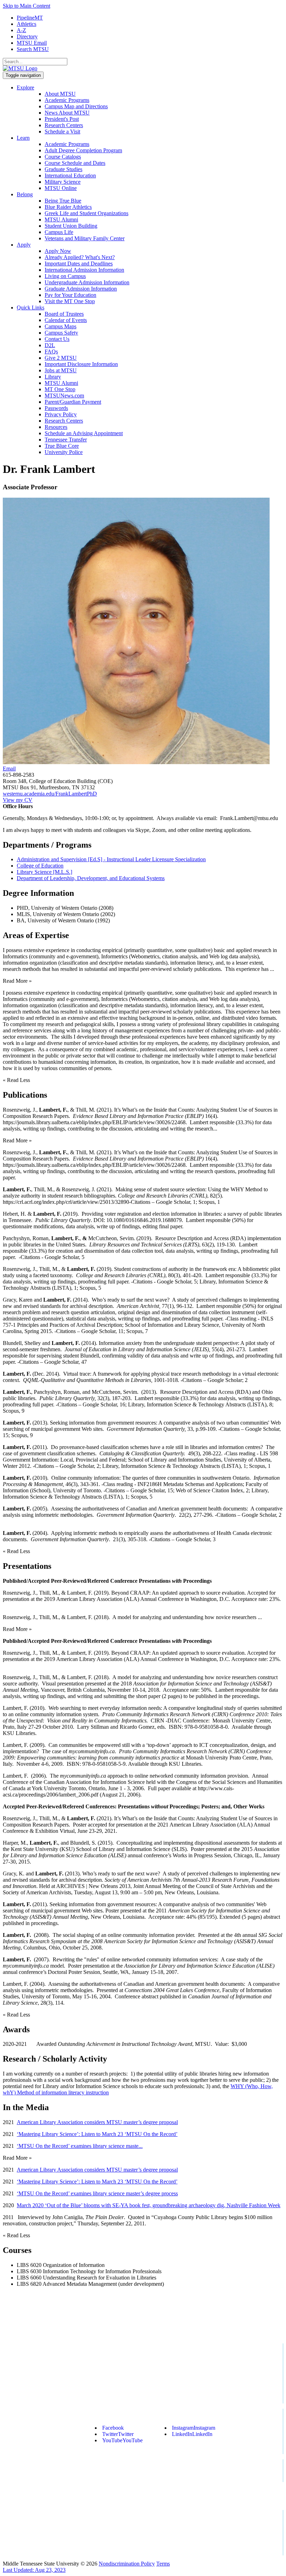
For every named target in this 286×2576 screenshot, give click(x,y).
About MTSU (60, 94)
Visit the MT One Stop (70, 301)
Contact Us (57, 339)
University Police (64, 452)
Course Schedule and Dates (75, 163)
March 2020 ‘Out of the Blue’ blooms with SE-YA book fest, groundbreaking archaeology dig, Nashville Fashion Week (149, 2205)
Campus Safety (61, 333)
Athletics (27, 24)
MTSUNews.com (64, 396)
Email (9, 769)
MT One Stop (60, 389)
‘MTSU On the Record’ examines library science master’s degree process (97, 2193)
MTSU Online (61, 188)
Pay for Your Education (70, 295)
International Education (70, 175)
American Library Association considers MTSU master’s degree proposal (97, 2122)
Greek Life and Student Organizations (86, 213)
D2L (50, 345)
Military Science (63, 182)
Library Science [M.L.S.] (44, 872)
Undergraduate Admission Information (87, 282)
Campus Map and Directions (76, 106)
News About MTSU (67, 113)
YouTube (122, 2440)
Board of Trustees (64, 314)
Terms (163, 2564)
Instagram (194, 2428)
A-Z (21, 30)
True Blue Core (62, 446)
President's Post (62, 119)
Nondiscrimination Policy (127, 2564)
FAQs (51, 352)
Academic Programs (67, 100)
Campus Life (59, 232)
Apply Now (58, 251)
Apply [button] (24, 245)
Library (53, 377)
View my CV (18, 800)
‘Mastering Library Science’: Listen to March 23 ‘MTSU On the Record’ (97, 2134)
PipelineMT (30, 18)
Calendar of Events (66, 320)
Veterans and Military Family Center (85, 238)
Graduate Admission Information (81, 289)
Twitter (118, 2434)
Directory (27, 36)
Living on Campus (65, 276)
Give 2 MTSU (61, 358)
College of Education (40, 866)
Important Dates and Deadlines (79, 264)
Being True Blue (63, 201)
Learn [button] (23, 138)
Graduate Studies (63, 169)
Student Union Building (71, 226)
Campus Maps (61, 326)
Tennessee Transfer (66, 440)
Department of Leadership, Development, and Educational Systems (91, 878)
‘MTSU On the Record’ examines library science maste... (80, 2146)
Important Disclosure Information (81, 364)
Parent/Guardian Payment (73, 402)
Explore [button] (25, 87)
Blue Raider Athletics (68, 207)
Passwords (56, 408)
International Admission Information (84, 270)
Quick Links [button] (31, 308)
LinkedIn (192, 2434)
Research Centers (64, 125)
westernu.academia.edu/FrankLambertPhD (50, 794)
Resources (56, 427)
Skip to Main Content (27, 6)
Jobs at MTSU (61, 370)
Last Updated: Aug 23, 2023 (34, 2570)
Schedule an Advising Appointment (84, 433)
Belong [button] (25, 194)
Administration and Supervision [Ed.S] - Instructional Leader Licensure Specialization (111, 859)
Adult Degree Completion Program (83, 150)
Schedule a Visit (62, 131)
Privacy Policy (61, 414)
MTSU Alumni (61, 219)
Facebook (113, 2428)
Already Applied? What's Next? (80, 257)
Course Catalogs (63, 157)
